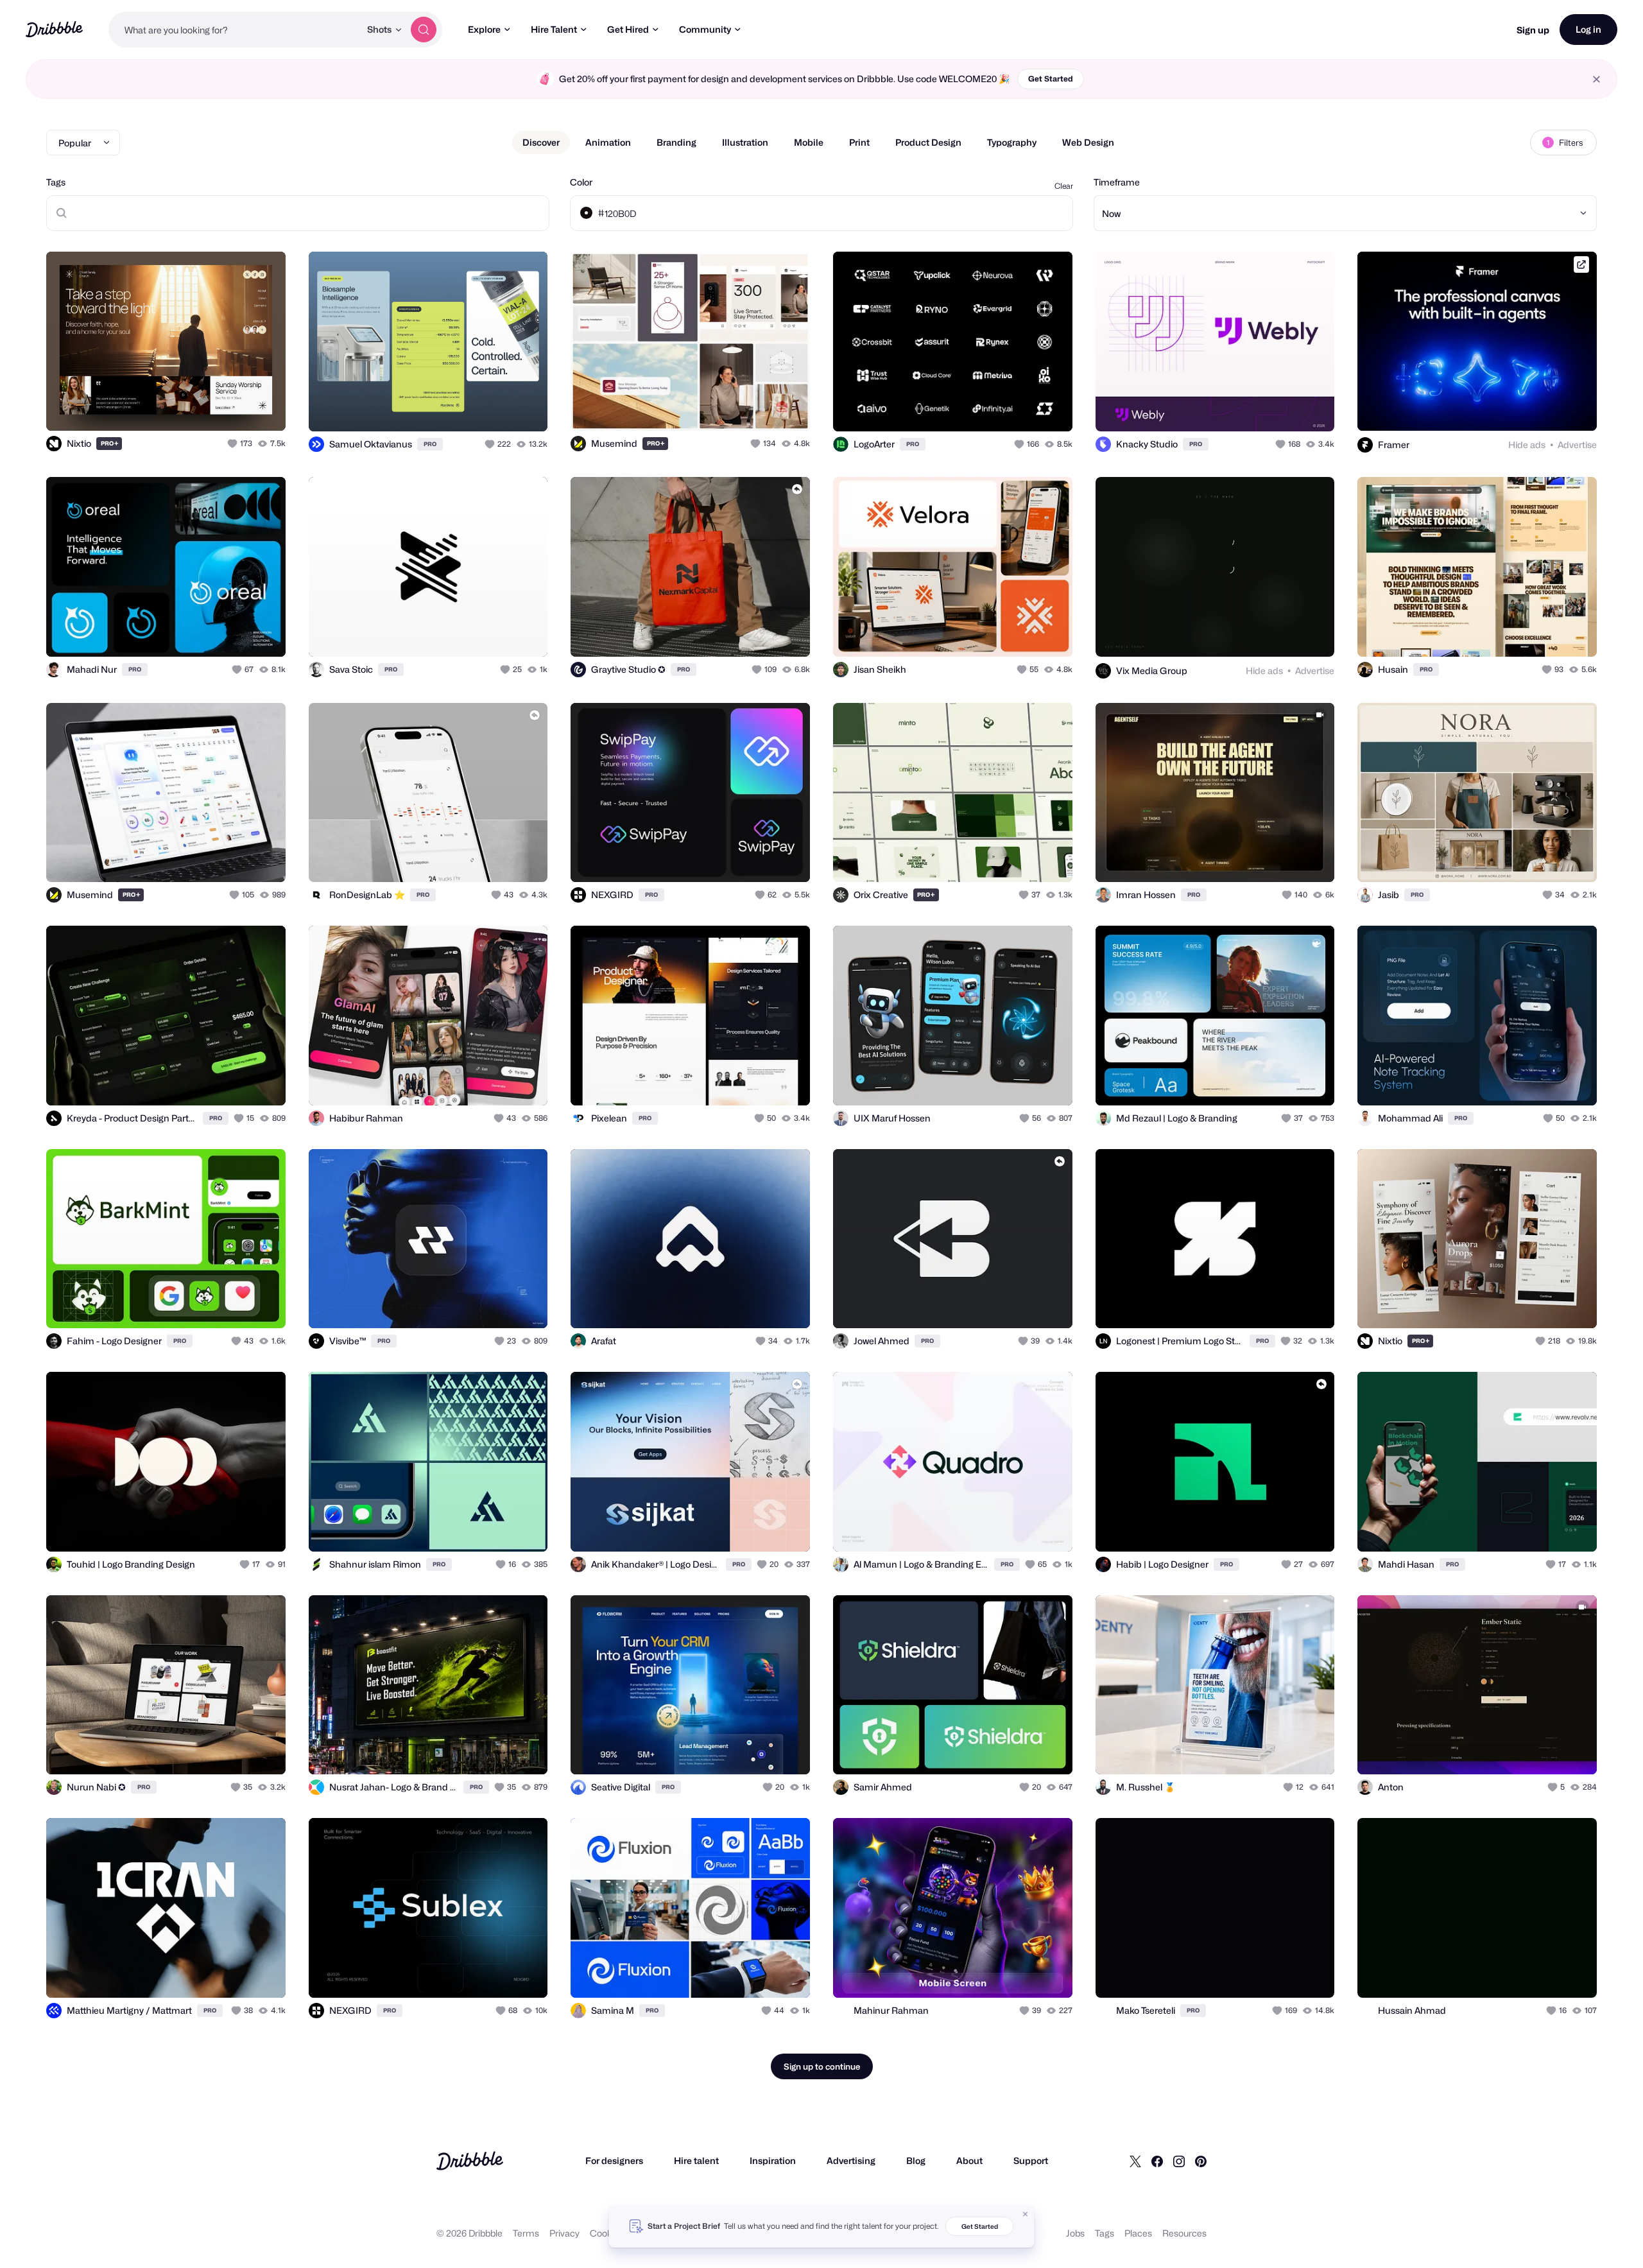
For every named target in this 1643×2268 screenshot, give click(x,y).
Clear (1064, 186)
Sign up (1533, 30)
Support (1031, 2160)
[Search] (424, 30)
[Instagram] (1179, 2161)
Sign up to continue (822, 2066)
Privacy (564, 2233)
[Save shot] (236, 407)
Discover (541, 142)
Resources (1184, 2233)
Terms (526, 2233)
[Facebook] (1157, 2161)
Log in (1588, 29)
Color (581, 182)
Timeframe (1117, 182)
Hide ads (1527, 445)
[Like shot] (262, 407)
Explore (484, 29)
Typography (1012, 142)
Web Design (1088, 142)
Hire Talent (554, 29)
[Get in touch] (211, 407)
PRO (110, 443)
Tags (56, 182)
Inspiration (773, 2160)
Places (1138, 2233)
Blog (916, 2160)
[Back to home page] (54, 29)
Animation (608, 142)
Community (705, 29)
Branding (676, 142)
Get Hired (628, 29)
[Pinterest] (1201, 2161)
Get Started (1051, 79)
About (969, 2160)
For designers (614, 2160)
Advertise (1577, 445)
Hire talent (696, 2160)
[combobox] (234, 30)
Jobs (1075, 2233)
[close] (1596, 79)
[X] (1135, 2161)
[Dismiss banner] (1026, 2214)
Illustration (745, 142)
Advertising (851, 2160)
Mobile (809, 142)
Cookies (607, 2233)
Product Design (928, 142)
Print (859, 142)
